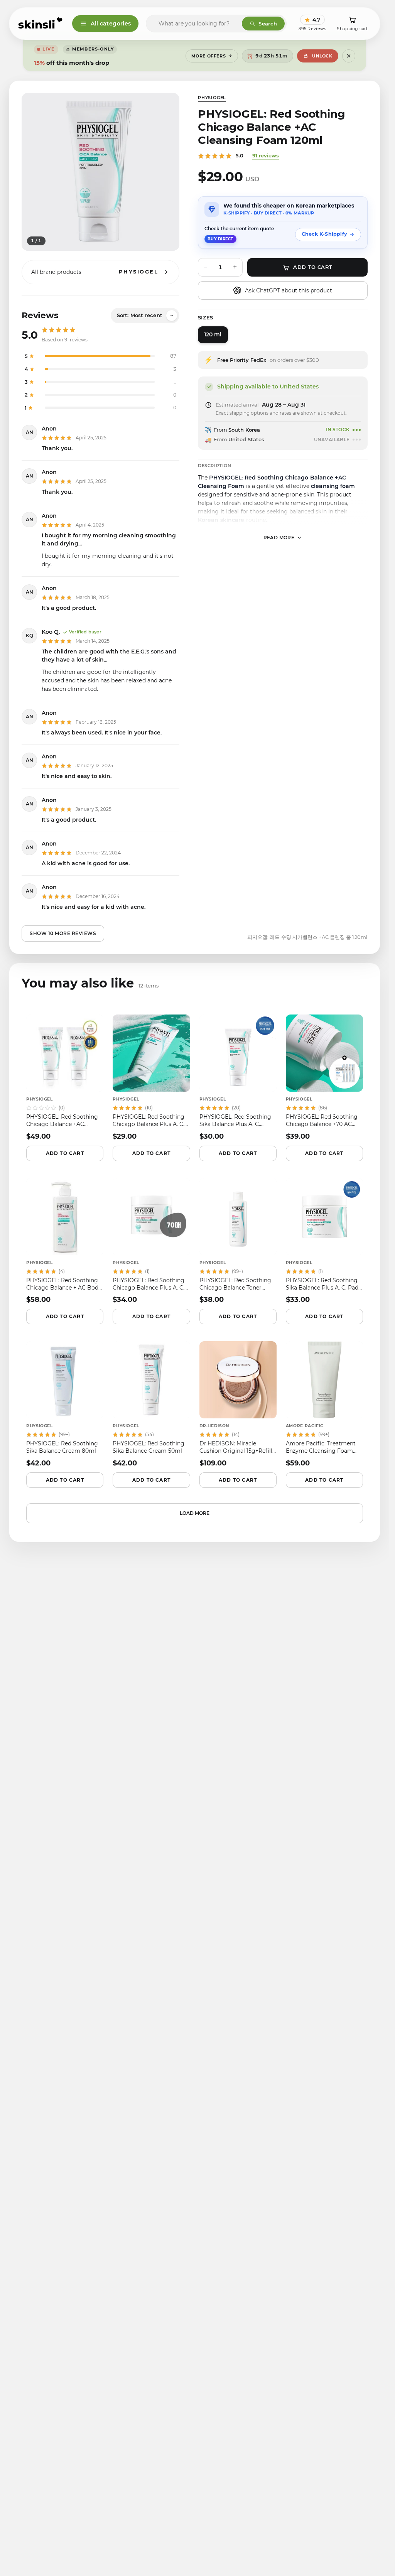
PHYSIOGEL (212, 98)
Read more (279, 538)
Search (268, 24)
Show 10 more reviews (63, 933)
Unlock (322, 56)
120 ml (213, 334)
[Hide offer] (349, 56)
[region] (100, 172)
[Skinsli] (41, 24)
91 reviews (266, 155)
